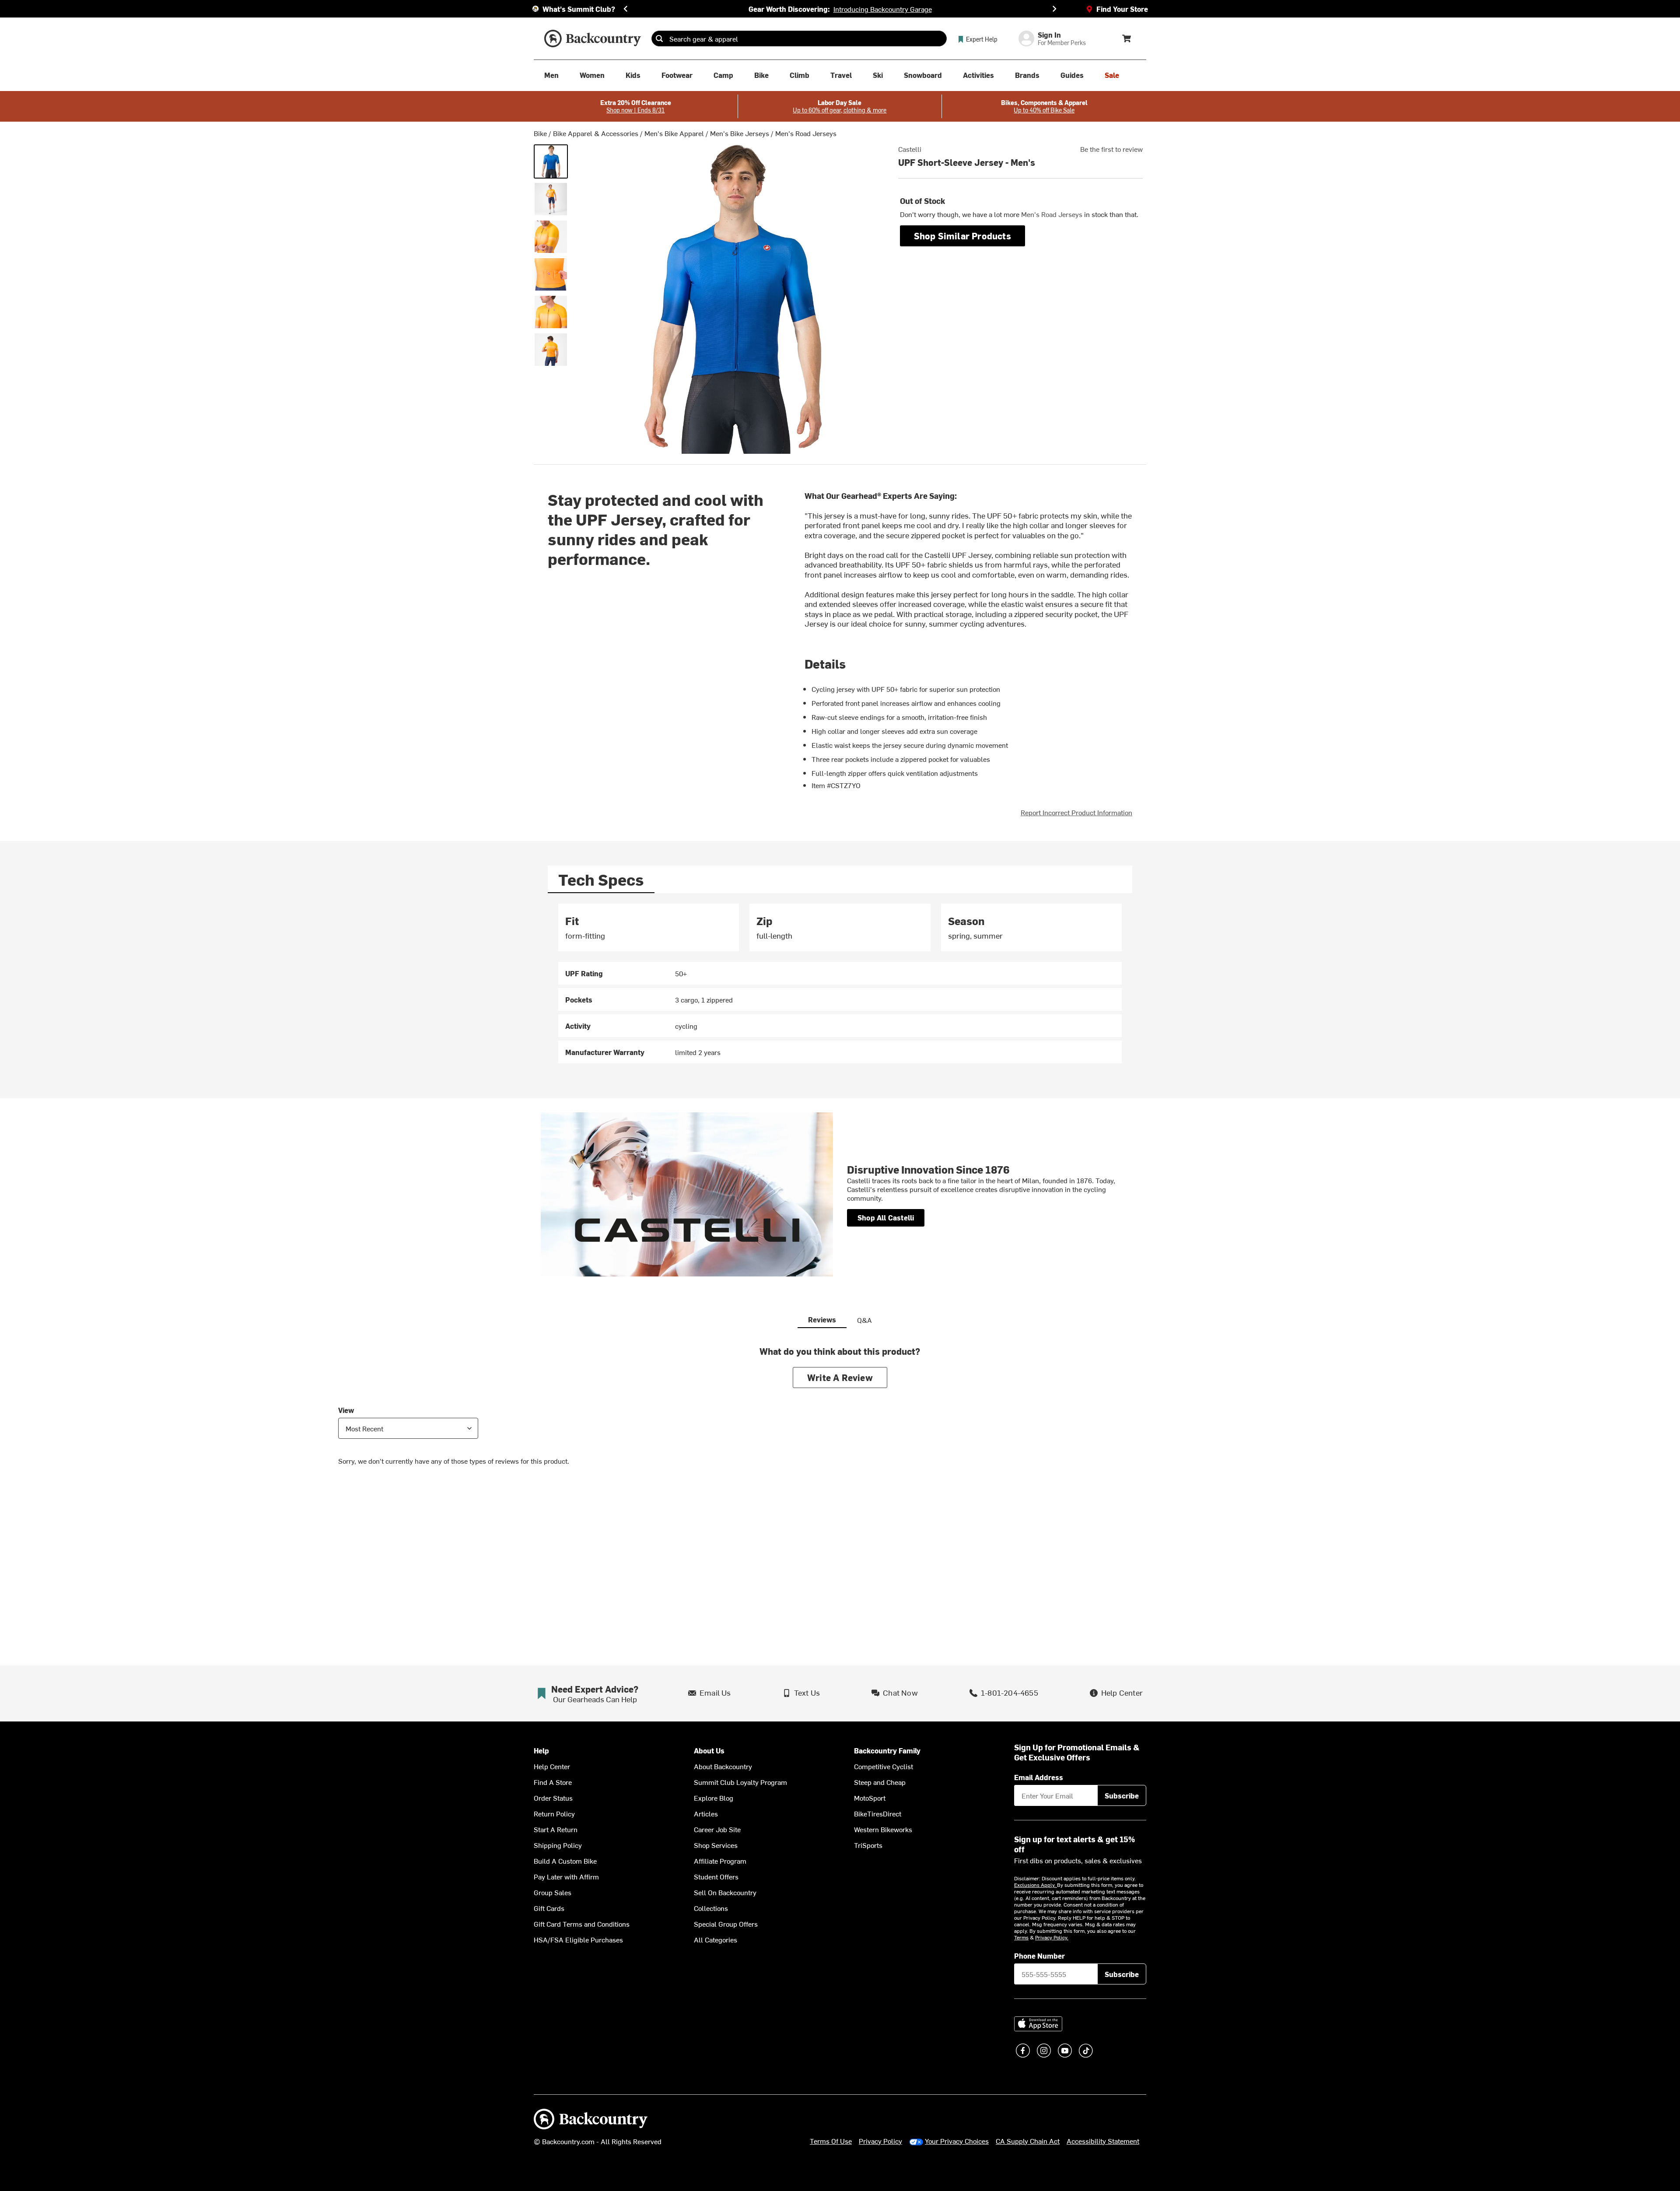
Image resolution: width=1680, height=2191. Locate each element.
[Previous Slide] (626, 9)
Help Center (552, 1766)
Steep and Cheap (880, 1782)
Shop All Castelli (886, 1217)
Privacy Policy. (1052, 1937)
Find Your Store (1122, 9)
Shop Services (716, 1845)
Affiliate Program (720, 1861)
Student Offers (716, 1876)
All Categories (716, 1939)
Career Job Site (717, 1829)
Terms (1021, 1937)
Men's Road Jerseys (806, 133)
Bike (540, 133)
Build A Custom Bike (565, 1861)
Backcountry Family (887, 1751)
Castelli (910, 149)
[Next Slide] (1054, 9)
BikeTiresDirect (878, 1813)
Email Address (1039, 1777)
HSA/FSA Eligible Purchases (578, 1939)
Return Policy (554, 1813)
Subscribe (1122, 1795)
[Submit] (659, 39)
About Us (709, 1751)
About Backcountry (723, 1766)
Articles (706, 1813)
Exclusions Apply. (1036, 1885)
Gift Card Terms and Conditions (582, 1924)
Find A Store (553, 1782)
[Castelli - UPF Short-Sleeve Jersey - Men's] (551, 161)
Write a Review (840, 1377)
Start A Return (556, 1829)
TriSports (868, 1845)
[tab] (601, 879)
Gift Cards (549, 1908)
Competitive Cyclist (884, 1766)
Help (541, 1751)
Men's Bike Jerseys (740, 133)
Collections (711, 1908)
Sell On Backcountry (725, 1892)
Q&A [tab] (864, 1320)
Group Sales (553, 1892)
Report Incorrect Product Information (1076, 812)
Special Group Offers (726, 1924)
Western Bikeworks (883, 1829)
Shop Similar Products (962, 236)
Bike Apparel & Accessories (596, 133)
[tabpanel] (840, 983)
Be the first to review (1111, 149)
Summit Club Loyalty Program (740, 1782)
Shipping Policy (558, 1845)
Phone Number (1039, 1956)
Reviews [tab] (822, 1319)
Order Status (553, 1798)
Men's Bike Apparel (674, 133)
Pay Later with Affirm (566, 1876)
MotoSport (870, 1798)
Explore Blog (714, 1798)
